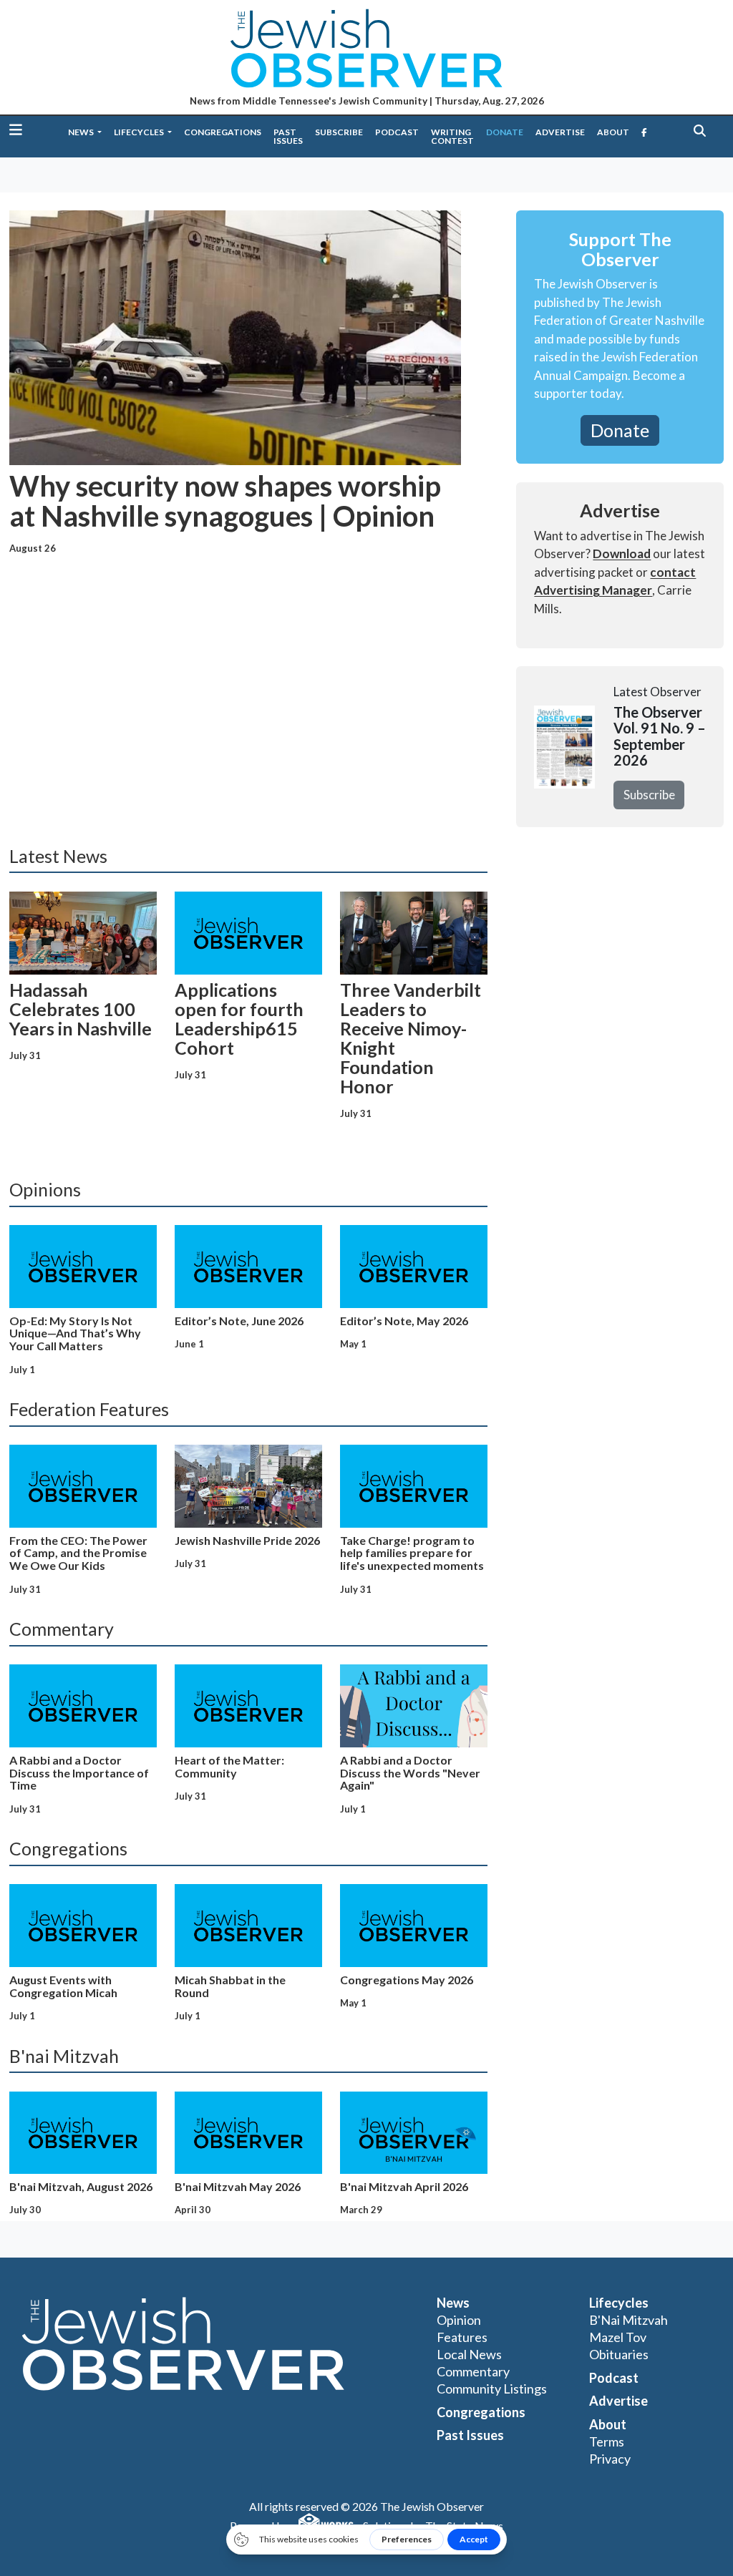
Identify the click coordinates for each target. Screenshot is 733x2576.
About (613, 132)
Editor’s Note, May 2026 (404, 1321)
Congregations (223, 132)
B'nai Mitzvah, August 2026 (81, 2186)
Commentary (473, 2371)
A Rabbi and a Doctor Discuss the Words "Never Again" (410, 1773)
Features (462, 2337)
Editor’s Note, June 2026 (239, 1321)
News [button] (82, 132)
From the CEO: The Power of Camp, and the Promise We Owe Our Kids (78, 1553)
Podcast (397, 132)
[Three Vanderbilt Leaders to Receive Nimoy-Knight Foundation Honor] (414, 933)
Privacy (610, 2459)
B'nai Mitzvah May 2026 (238, 2186)
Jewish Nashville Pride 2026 (247, 1540)
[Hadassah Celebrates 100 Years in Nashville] (83, 933)
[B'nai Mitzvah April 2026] (414, 2133)
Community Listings (492, 2389)
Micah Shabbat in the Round (230, 1986)
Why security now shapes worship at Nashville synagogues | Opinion (225, 501)
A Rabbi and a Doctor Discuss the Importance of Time (79, 1773)
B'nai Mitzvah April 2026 (404, 2186)
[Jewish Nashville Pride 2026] (248, 1486)
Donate (505, 132)
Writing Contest (452, 136)
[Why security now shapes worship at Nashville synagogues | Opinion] (236, 337)
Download (622, 553)
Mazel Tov (618, 2337)
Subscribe (339, 132)
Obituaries (619, 2354)
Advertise (560, 132)
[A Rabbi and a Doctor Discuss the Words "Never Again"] (414, 1706)
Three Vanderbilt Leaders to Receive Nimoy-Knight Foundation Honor (411, 1038)
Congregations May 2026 (407, 1980)
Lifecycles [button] (140, 132)
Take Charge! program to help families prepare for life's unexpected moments (412, 1553)
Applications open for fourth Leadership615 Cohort (239, 1019)
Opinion (459, 2320)
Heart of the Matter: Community (229, 1766)
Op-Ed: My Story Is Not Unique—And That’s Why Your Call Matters (75, 1333)
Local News (469, 2354)
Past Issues (288, 136)
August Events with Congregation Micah (63, 1986)
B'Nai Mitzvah (628, 2320)
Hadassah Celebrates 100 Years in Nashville (81, 1009)
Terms (607, 2441)
